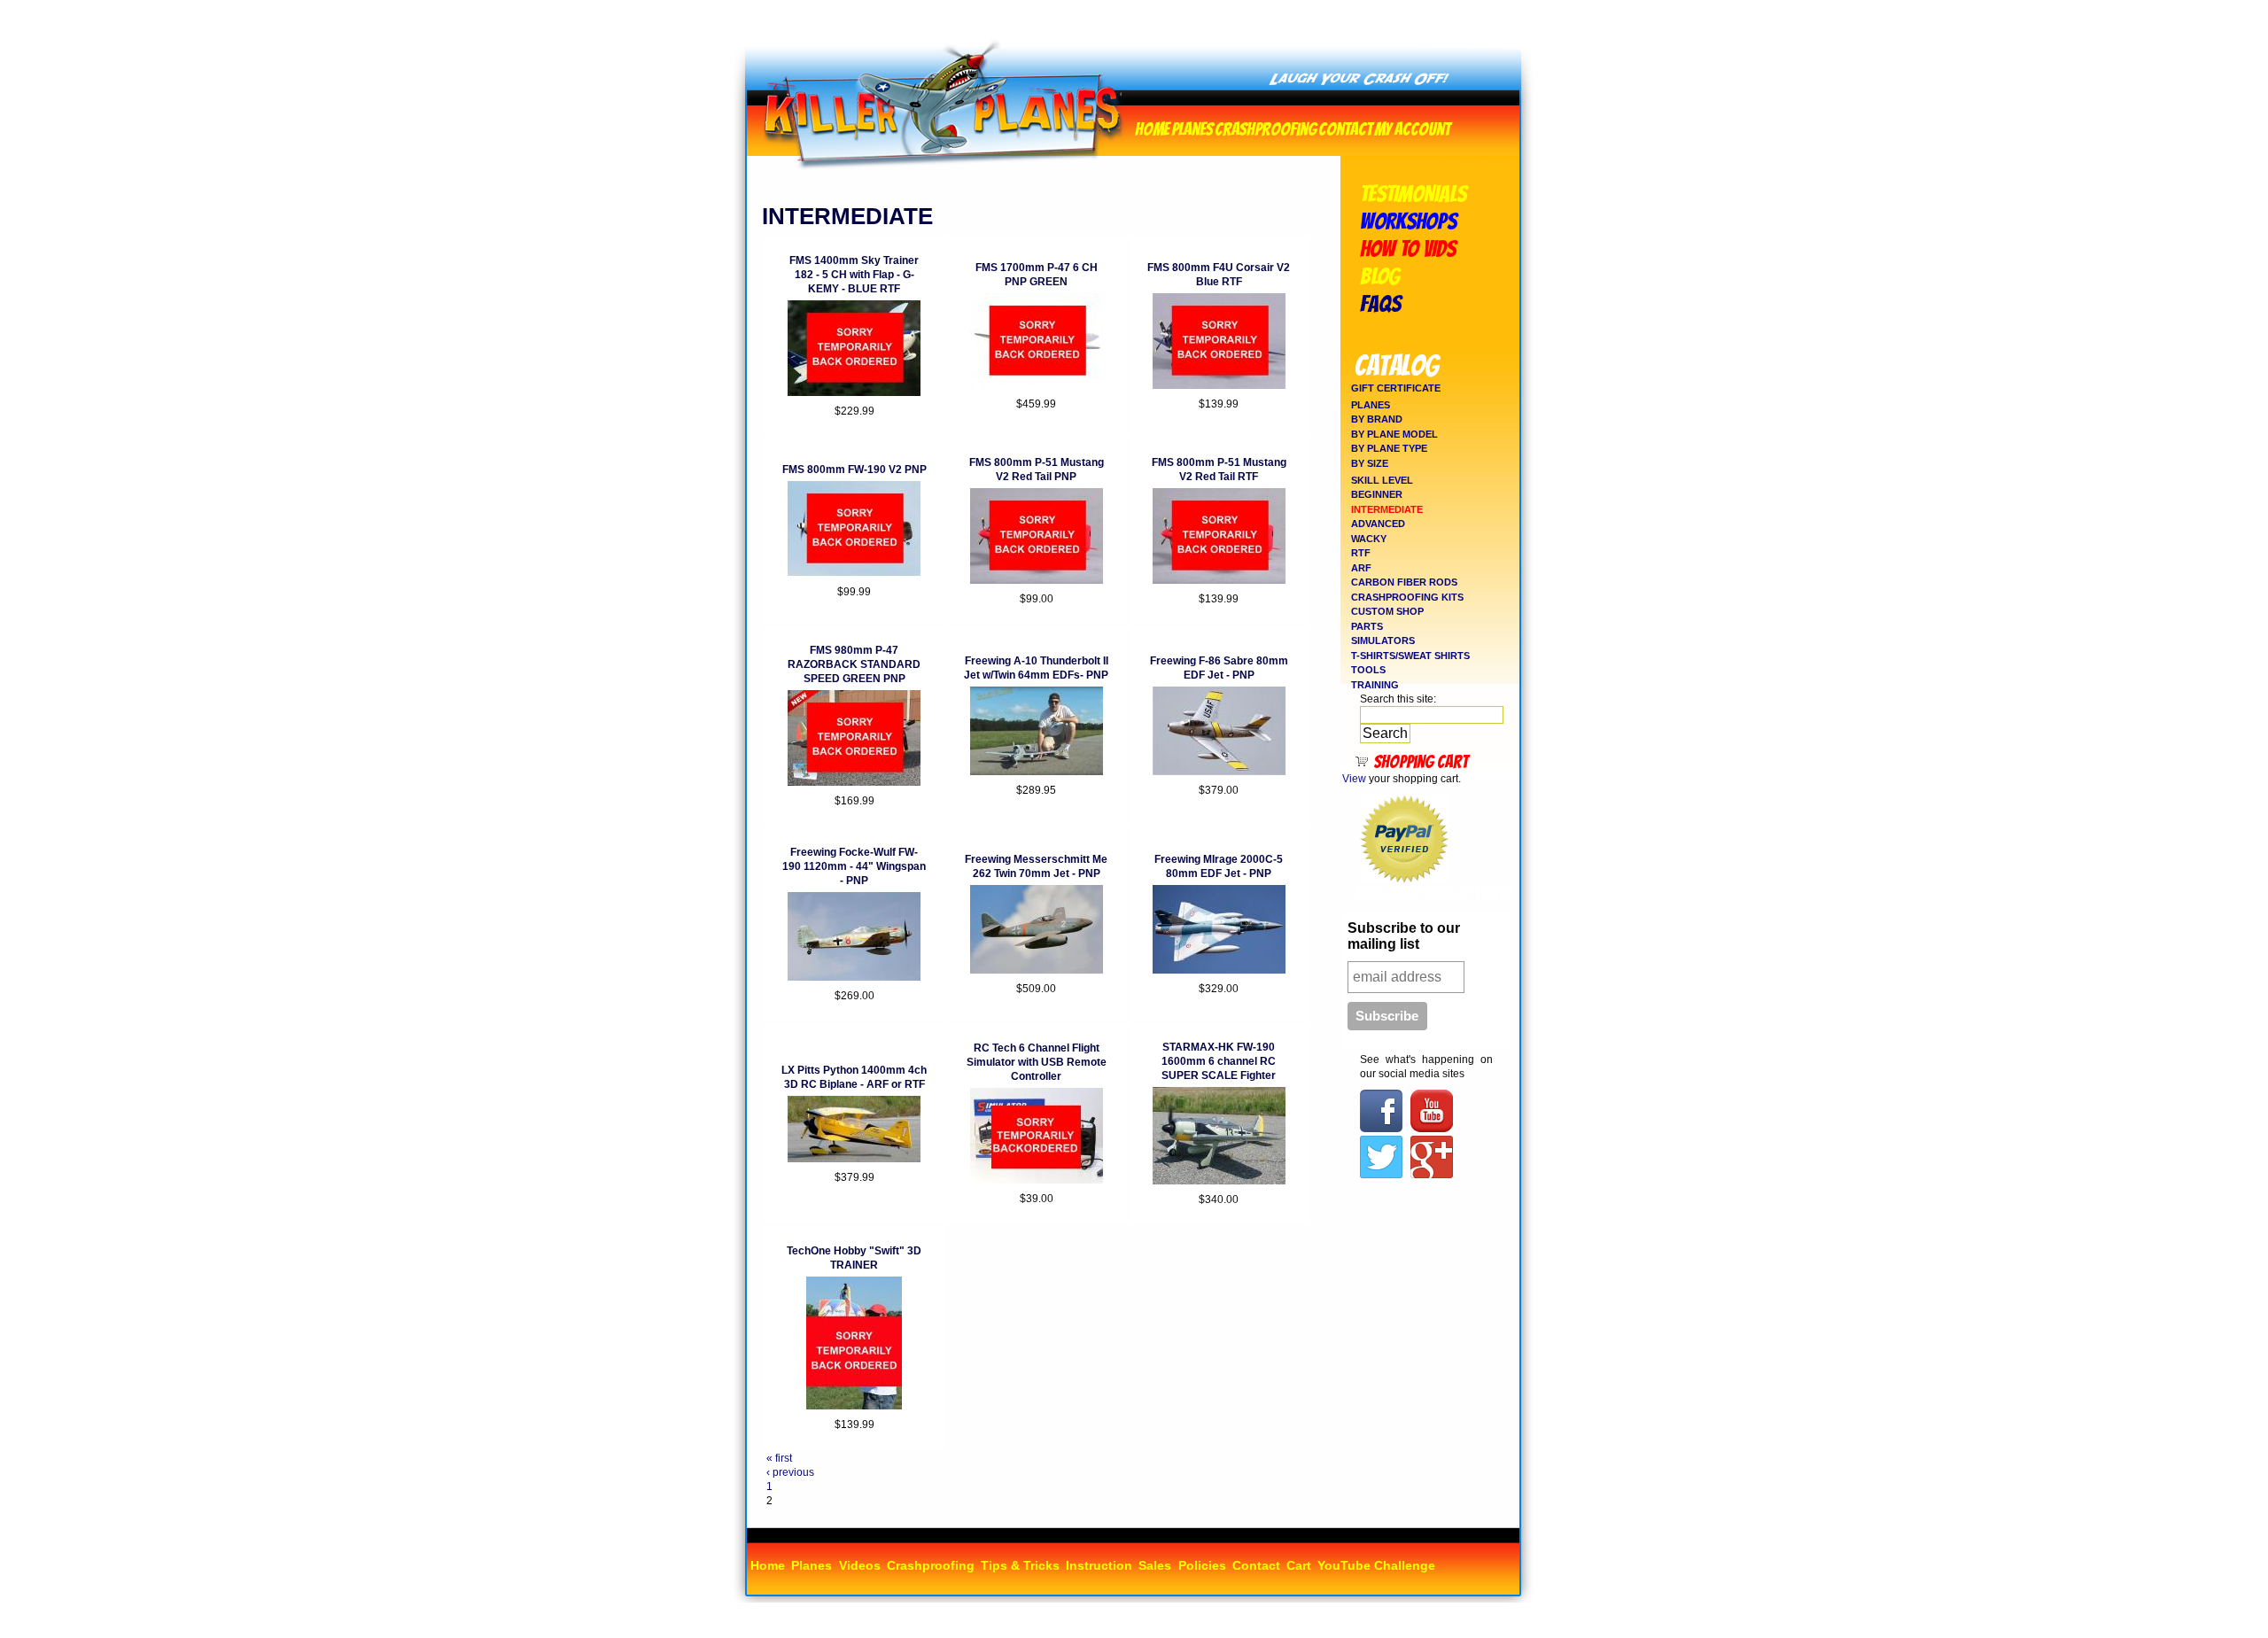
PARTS (1367, 626)
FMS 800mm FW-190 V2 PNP (854, 470)
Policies (1202, 1565)
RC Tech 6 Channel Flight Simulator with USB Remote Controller (1037, 1062)
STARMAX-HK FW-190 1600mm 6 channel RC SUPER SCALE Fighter (1219, 1061)
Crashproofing (1266, 127)
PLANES (1371, 405)
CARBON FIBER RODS (1404, 582)
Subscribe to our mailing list (1404, 936)
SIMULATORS (1383, 640)
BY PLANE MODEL (1394, 434)
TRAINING (1375, 685)
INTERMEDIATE (1387, 509)
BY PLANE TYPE (1389, 448)
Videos (860, 1565)
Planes (1192, 127)
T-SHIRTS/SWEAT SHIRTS (1410, 656)
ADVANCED (1378, 524)
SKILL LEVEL (1382, 480)
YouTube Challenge (1376, 1565)
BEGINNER (1377, 494)
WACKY (1369, 539)
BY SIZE (1370, 463)
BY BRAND (1377, 419)
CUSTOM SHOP (1387, 611)
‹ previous (790, 1472)
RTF (1361, 553)
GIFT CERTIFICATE (1396, 388)
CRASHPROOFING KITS (1407, 597)
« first (779, 1458)
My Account (1412, 127)
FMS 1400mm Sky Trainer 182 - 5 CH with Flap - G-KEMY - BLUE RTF (854, 275)
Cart (1299, 1565)
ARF (1361, 568)
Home (1152, 127)
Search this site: (1398, 699)
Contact (1345, 127)
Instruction (1099, 1565)
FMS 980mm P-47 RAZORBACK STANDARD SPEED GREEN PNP (854, 664)
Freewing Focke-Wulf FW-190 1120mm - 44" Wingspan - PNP (854, 866)
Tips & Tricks (1020, 1565)
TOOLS (1368, 670)
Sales (1155, 1565)
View (1354, 779)
